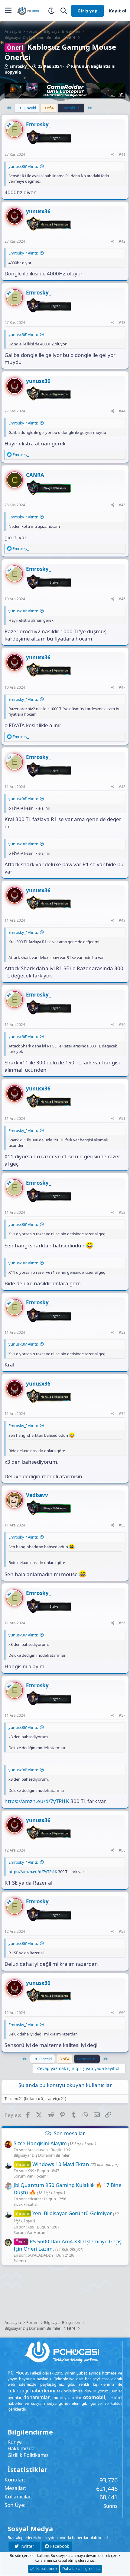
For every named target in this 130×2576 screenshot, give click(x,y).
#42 (122, 241)
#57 (122, 1715)
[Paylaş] (113, 155)
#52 (122, 1212)
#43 (122, 323)
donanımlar (37, 2397)
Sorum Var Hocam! (31, 2176)
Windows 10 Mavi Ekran (52, 2164)
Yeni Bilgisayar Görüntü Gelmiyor (64, 2213)
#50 (122, 1025)
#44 (122, 411)
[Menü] (8, 11)
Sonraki (69, 108)
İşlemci (20, 2261)
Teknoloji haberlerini (31, 2391)
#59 (122, 1931)
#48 (122, 787)
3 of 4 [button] (49, 108)
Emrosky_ (19, 66)
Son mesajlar (69, 2133)
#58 (122, 1850)
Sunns (110, 2506)
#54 (122, 1414)
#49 (122, 920)
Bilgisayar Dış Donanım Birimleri (42, 2155)
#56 (122, 1623)
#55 (122, 1525)
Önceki (29, 108)
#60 (122, 2013)
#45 (122, 505)
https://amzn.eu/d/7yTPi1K (37, 1801)
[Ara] (64, 11)
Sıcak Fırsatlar (26, 2204)
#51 (122, 1118)
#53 (122, 1332)
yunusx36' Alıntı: (23, 166)
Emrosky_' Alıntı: (23, 253)
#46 (122, 599)
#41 (122, 154)
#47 (122, 687)
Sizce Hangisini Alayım (40, 2143)
